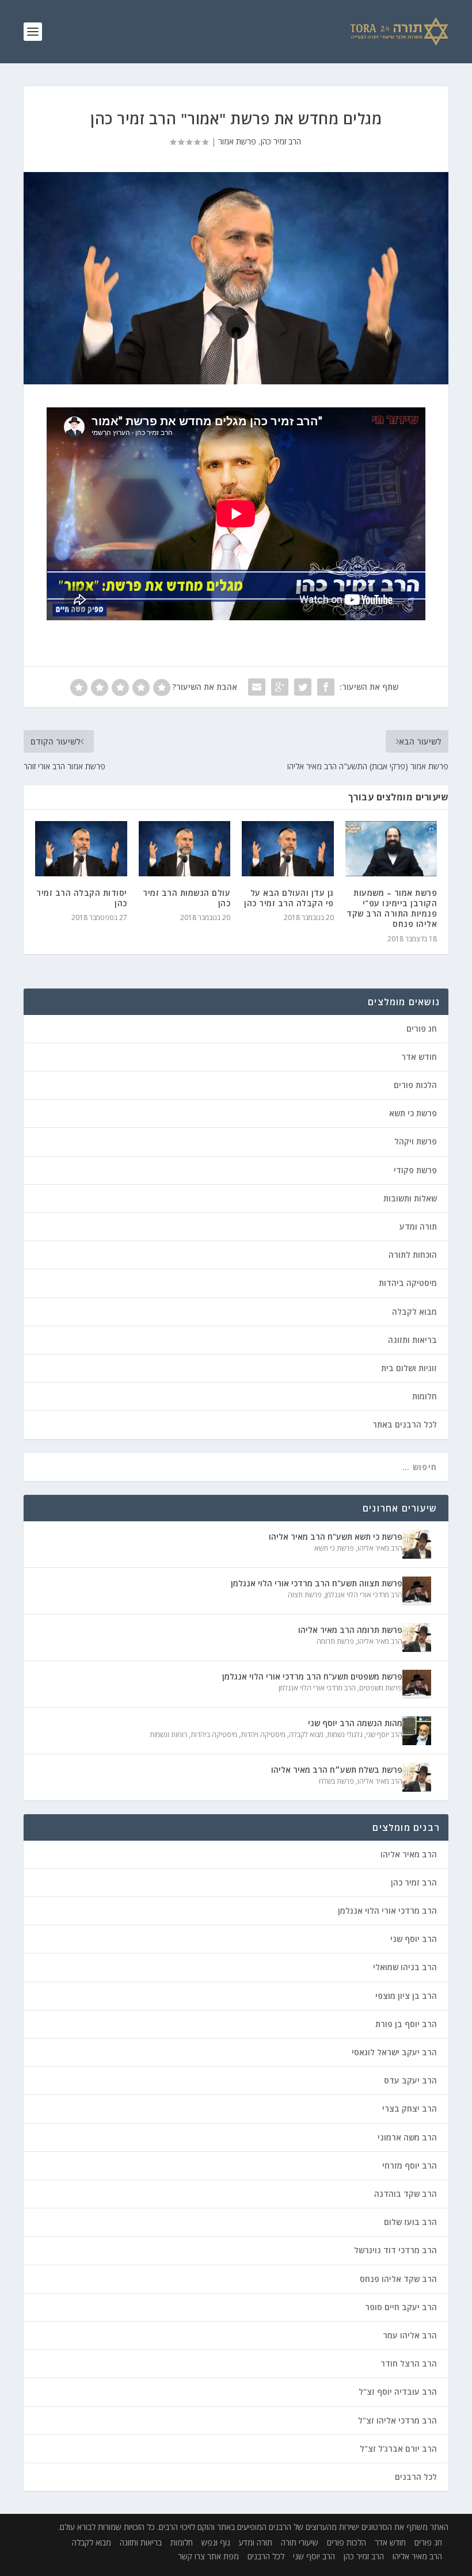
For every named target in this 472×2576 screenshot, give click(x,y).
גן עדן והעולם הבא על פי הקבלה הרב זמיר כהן (289, 898)
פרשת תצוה (305, 1595)
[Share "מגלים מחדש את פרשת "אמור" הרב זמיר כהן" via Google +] (280, 687)
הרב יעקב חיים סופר (401, 2307)
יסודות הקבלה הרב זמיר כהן (82, 898)
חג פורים (422, 1029)
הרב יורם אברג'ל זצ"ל (398, 2449)
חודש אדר (419, 1057)
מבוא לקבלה (414, 1312)
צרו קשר (191, 2556)
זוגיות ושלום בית (409, 1368)
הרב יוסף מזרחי (410, 2165)
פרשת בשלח (336, 1781)
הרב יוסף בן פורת (406, 2024)
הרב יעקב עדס (410, 2080)
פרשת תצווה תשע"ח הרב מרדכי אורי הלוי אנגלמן (317, 1583)
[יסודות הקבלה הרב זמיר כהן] (81, 849)
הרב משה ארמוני (407, 2137)
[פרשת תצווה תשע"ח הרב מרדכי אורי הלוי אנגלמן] (417, 1591)
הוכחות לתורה (413, 1255)
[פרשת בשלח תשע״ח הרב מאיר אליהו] (417, 1777)
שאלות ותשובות (410, 1198)
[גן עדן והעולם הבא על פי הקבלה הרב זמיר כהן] (288, 849)
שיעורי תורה (300, 2542)
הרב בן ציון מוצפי (406, 1996)
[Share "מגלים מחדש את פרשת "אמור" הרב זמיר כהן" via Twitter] (303, 687)
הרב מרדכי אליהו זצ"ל (397, 2420)
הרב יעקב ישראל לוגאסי (394, 2052)
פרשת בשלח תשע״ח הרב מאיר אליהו (337, 1770)
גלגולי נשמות (345, 1734)
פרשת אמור (237, 141)
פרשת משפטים (381, 1688)
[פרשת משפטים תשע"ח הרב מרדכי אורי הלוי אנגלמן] (417, 1684)
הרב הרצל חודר (409, 2363)
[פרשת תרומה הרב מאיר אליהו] (417, 1638)
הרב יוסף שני (384, 1734)
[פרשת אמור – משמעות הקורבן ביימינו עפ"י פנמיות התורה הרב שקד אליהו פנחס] (391, 849)
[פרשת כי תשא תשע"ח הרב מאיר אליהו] (417, 1544)
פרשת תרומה (335, 1641)
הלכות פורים (415, 1085)
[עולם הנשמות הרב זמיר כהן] (185, 849)
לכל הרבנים (416, 2477)
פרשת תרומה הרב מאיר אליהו (350, 1630)
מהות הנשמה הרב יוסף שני (355, 1723)
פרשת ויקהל (416, 1141)
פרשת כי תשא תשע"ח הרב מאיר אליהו (336, 1537)
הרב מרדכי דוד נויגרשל (395, 2250)
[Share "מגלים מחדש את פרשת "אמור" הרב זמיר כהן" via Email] (257, 687)
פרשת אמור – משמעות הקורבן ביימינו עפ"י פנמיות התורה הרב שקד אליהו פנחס (392, 909)
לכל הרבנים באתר (405, 1424)
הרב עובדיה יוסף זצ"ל (398, 2392)
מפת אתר (223, 2556)
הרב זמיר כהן (281, 141)
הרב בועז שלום (410, 2222)
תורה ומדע (418, 1226)
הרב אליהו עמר (410, 2335)
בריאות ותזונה (412, 1340)
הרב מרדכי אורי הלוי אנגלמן (364, 1595)
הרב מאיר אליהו (380, 1548)
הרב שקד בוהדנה (406, 2194)
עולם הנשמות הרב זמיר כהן (186, 898)
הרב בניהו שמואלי (405, 1967)
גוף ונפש (216, 2542)
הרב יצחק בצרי (410, 2108)
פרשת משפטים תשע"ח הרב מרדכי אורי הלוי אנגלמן (312, 1676)
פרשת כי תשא (413, 1113)
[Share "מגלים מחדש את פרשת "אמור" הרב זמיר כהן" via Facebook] (326, 687)
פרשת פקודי (415, 1170)
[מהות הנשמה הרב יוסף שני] (417, 1731)
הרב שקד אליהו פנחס (398, 2279)
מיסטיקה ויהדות (263, 1734)
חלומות (425, 1396)
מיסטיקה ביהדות (408, 1283)
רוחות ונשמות (168, 1734)
